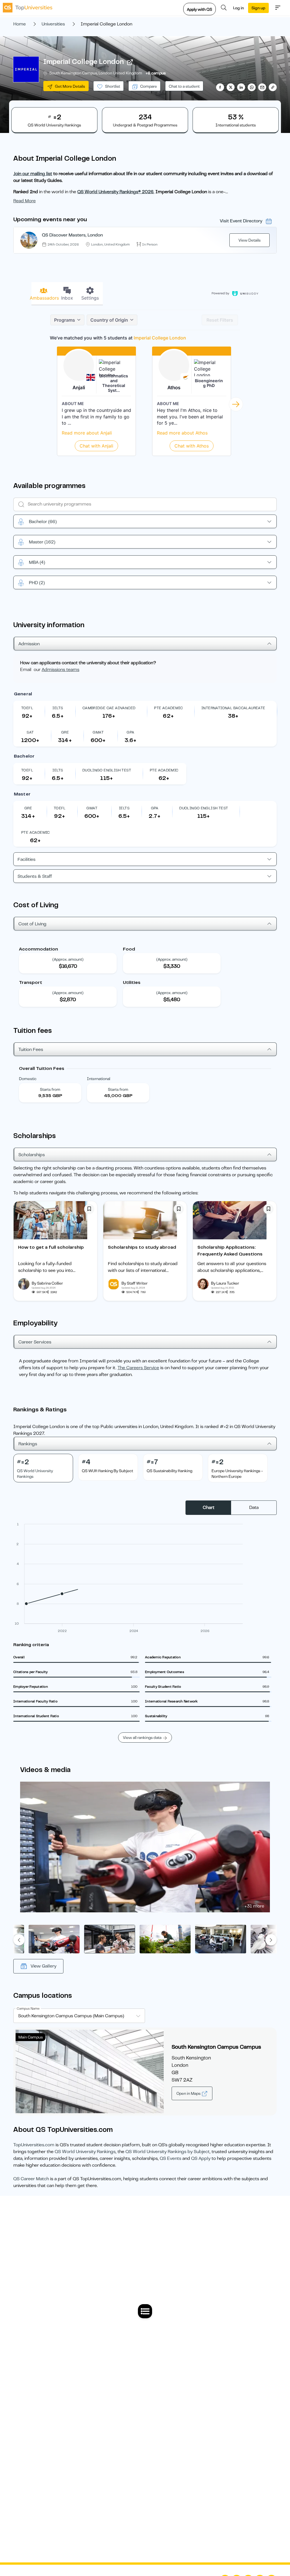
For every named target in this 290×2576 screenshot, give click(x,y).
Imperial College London (84, 62)
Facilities (26, 859)
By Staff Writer (135, 1283)
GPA (130, 732)
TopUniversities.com (34, 2145)
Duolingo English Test (107, 770)
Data (254, 1508)
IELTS (58, 708)
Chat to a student (184, 86)
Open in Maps (189, 2093)
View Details (250, 240)
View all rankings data (142, 1738)
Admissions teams (60, 670)
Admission (29, 644)
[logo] (28, 8)
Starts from (50, 1089)
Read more (24, 201)
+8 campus (156, 73)
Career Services (35, 1342)
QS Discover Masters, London (72, 235)
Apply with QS (200, 9)
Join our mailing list (33, 174)
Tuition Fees (31, 1050)
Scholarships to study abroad (142, 1247)
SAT (30, 732)
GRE (65, 732)
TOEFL (27, 708)
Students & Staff (35, 876)
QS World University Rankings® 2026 (115, 192)
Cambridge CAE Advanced (109, 708)
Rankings (28, 1444)
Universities (53, 24)
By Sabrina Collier (47, 1283)
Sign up (258, 8)
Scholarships (32, 1155)
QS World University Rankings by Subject (168, 2152)
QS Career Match (31, 2179)
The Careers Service (138, 1368)
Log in (238, 8)
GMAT (98, 732)
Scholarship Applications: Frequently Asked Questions (230, 1251)
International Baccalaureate (233, 708)
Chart (209, 1508)
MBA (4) (37, 562)
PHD (37, 583)
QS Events (170, 2158)
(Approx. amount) (68, 959)
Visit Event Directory (241, 221)
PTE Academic (168, 708)
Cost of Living (32, 924)
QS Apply (201, 2158)
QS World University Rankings (85, 2152)
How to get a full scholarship (51, 1247)
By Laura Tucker (225, 1283)
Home (20, 24)
